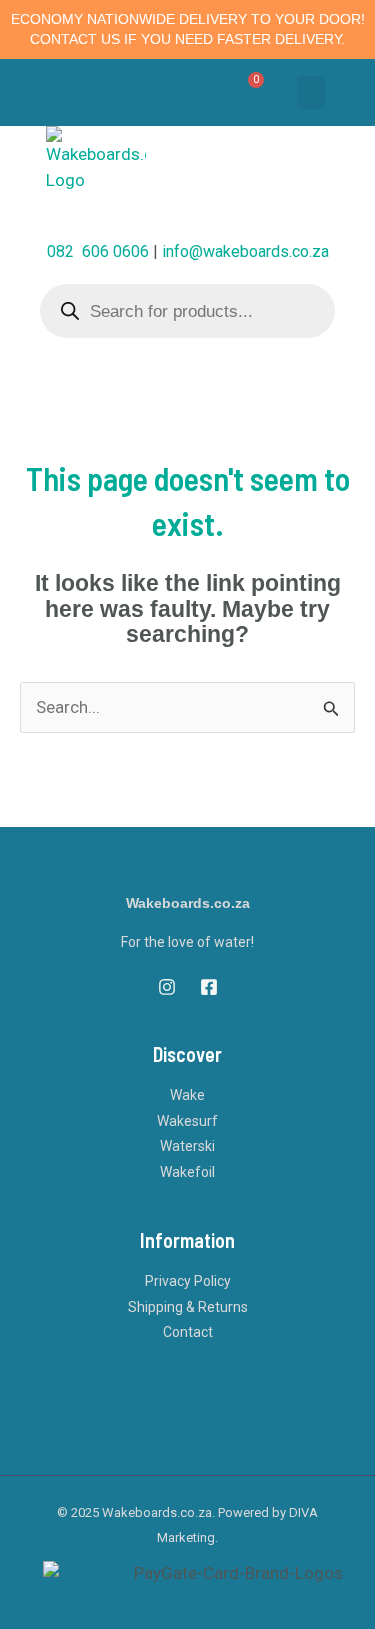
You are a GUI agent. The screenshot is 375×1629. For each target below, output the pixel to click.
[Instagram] (167, 987)
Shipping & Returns (188, 1307)
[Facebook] (209, 987)
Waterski (187, 1146)
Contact (188, 1332)
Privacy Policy (188, 1281)
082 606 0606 (98, 251)
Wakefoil (187, 1172)
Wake (187, 1095)
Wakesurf (187, 1121)
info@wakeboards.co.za (245, 251)
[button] (311, 92)
